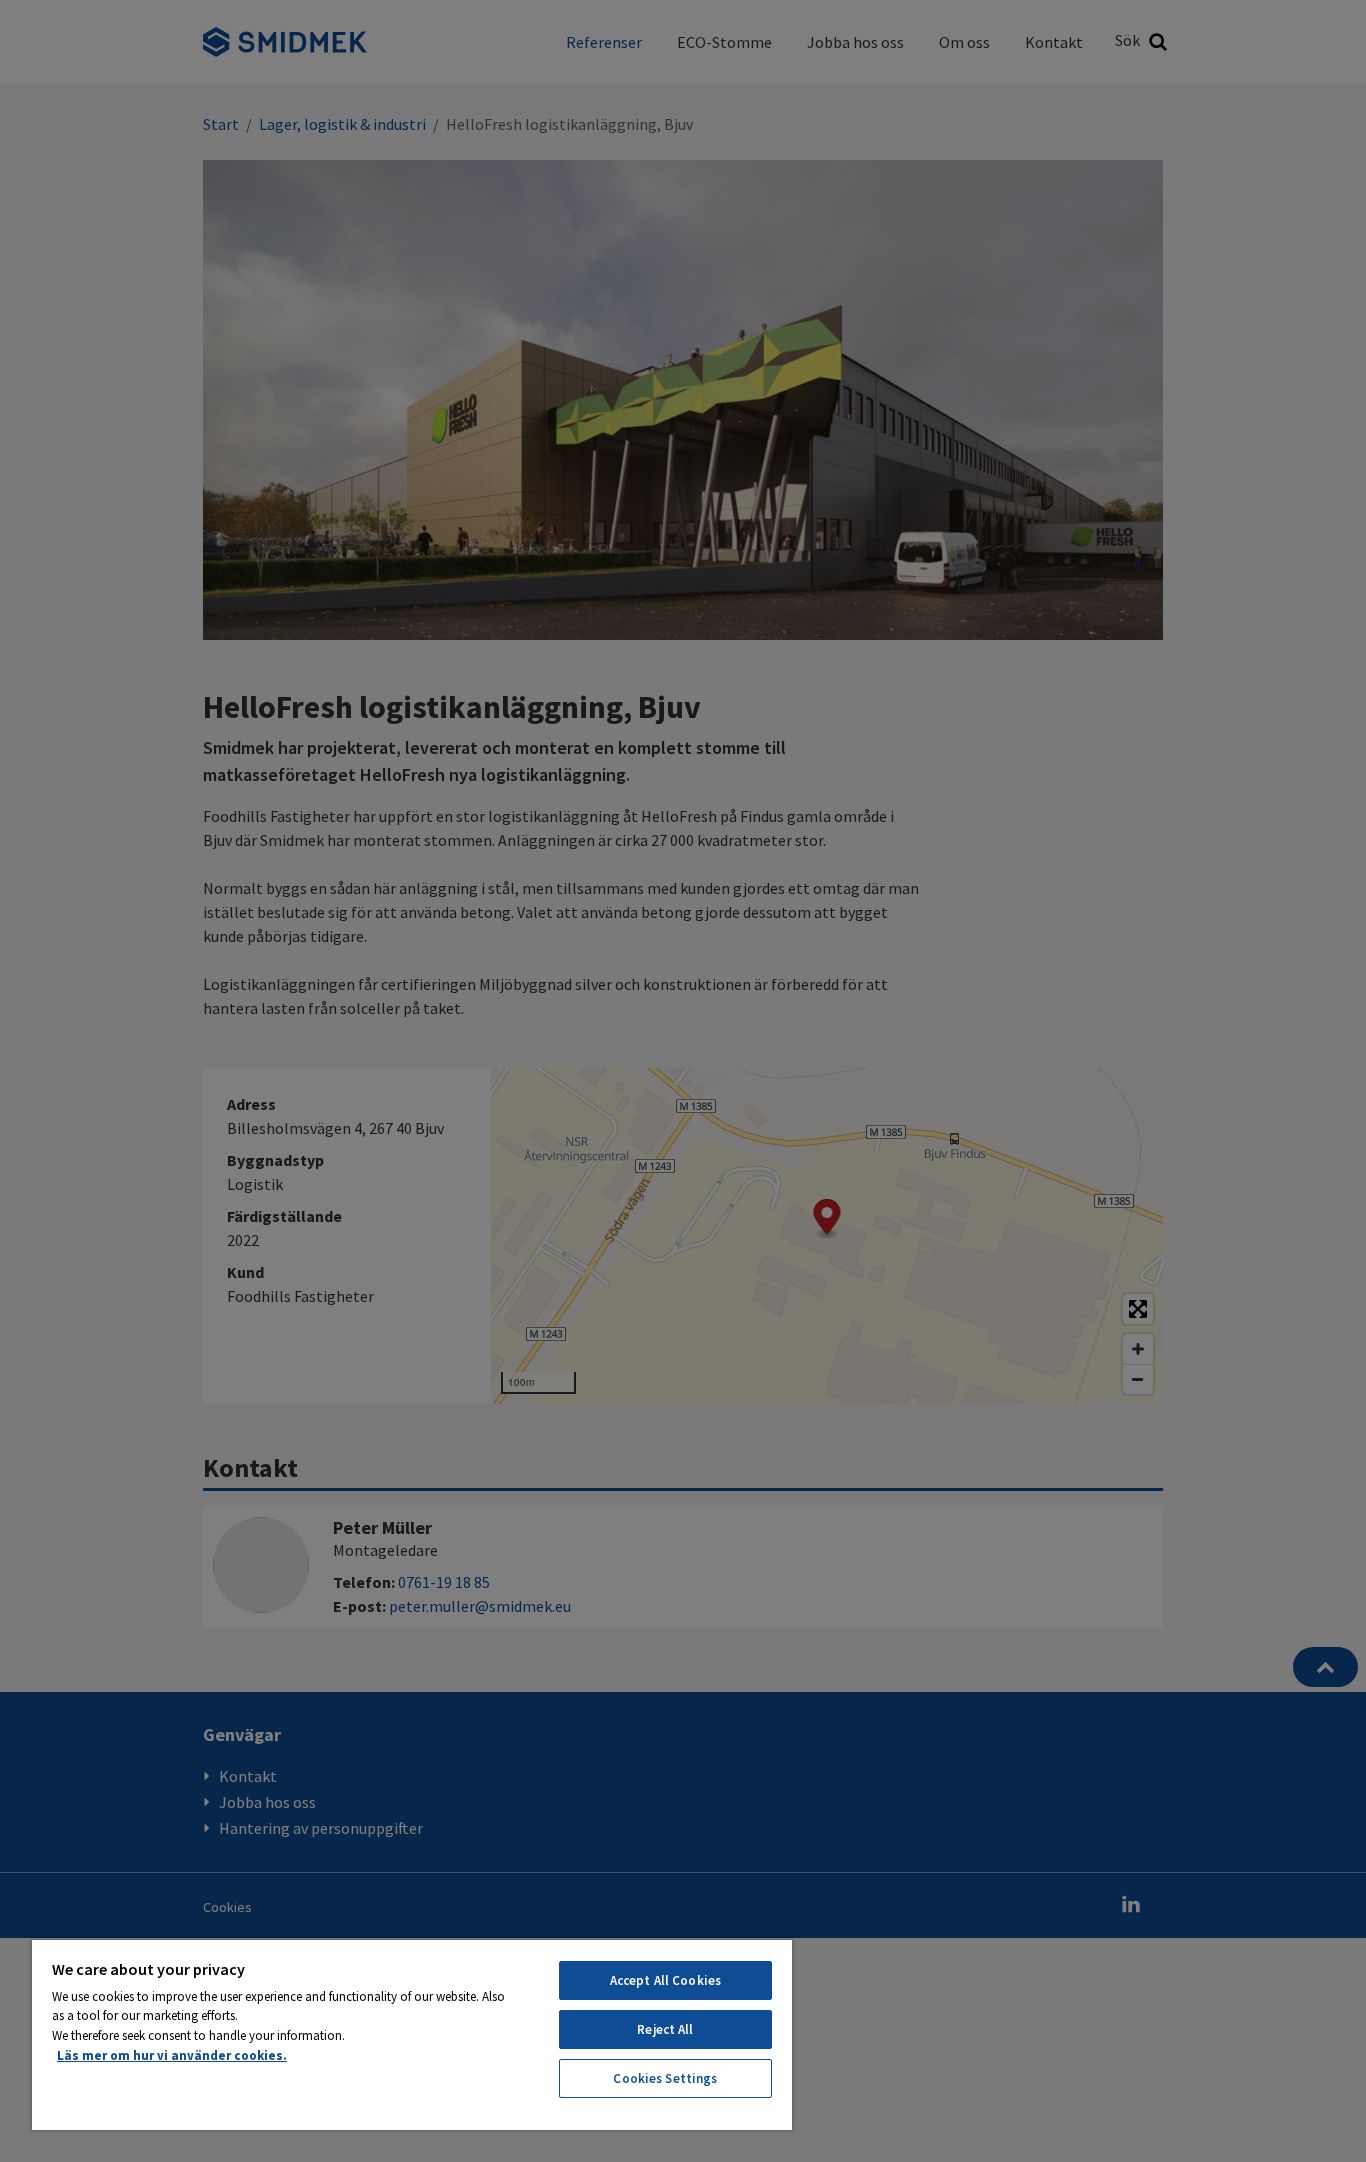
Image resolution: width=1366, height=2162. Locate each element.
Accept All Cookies (665, 1980)
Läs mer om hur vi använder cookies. (172, 2055)
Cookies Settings (665, 2078)
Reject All (665, 2029)
